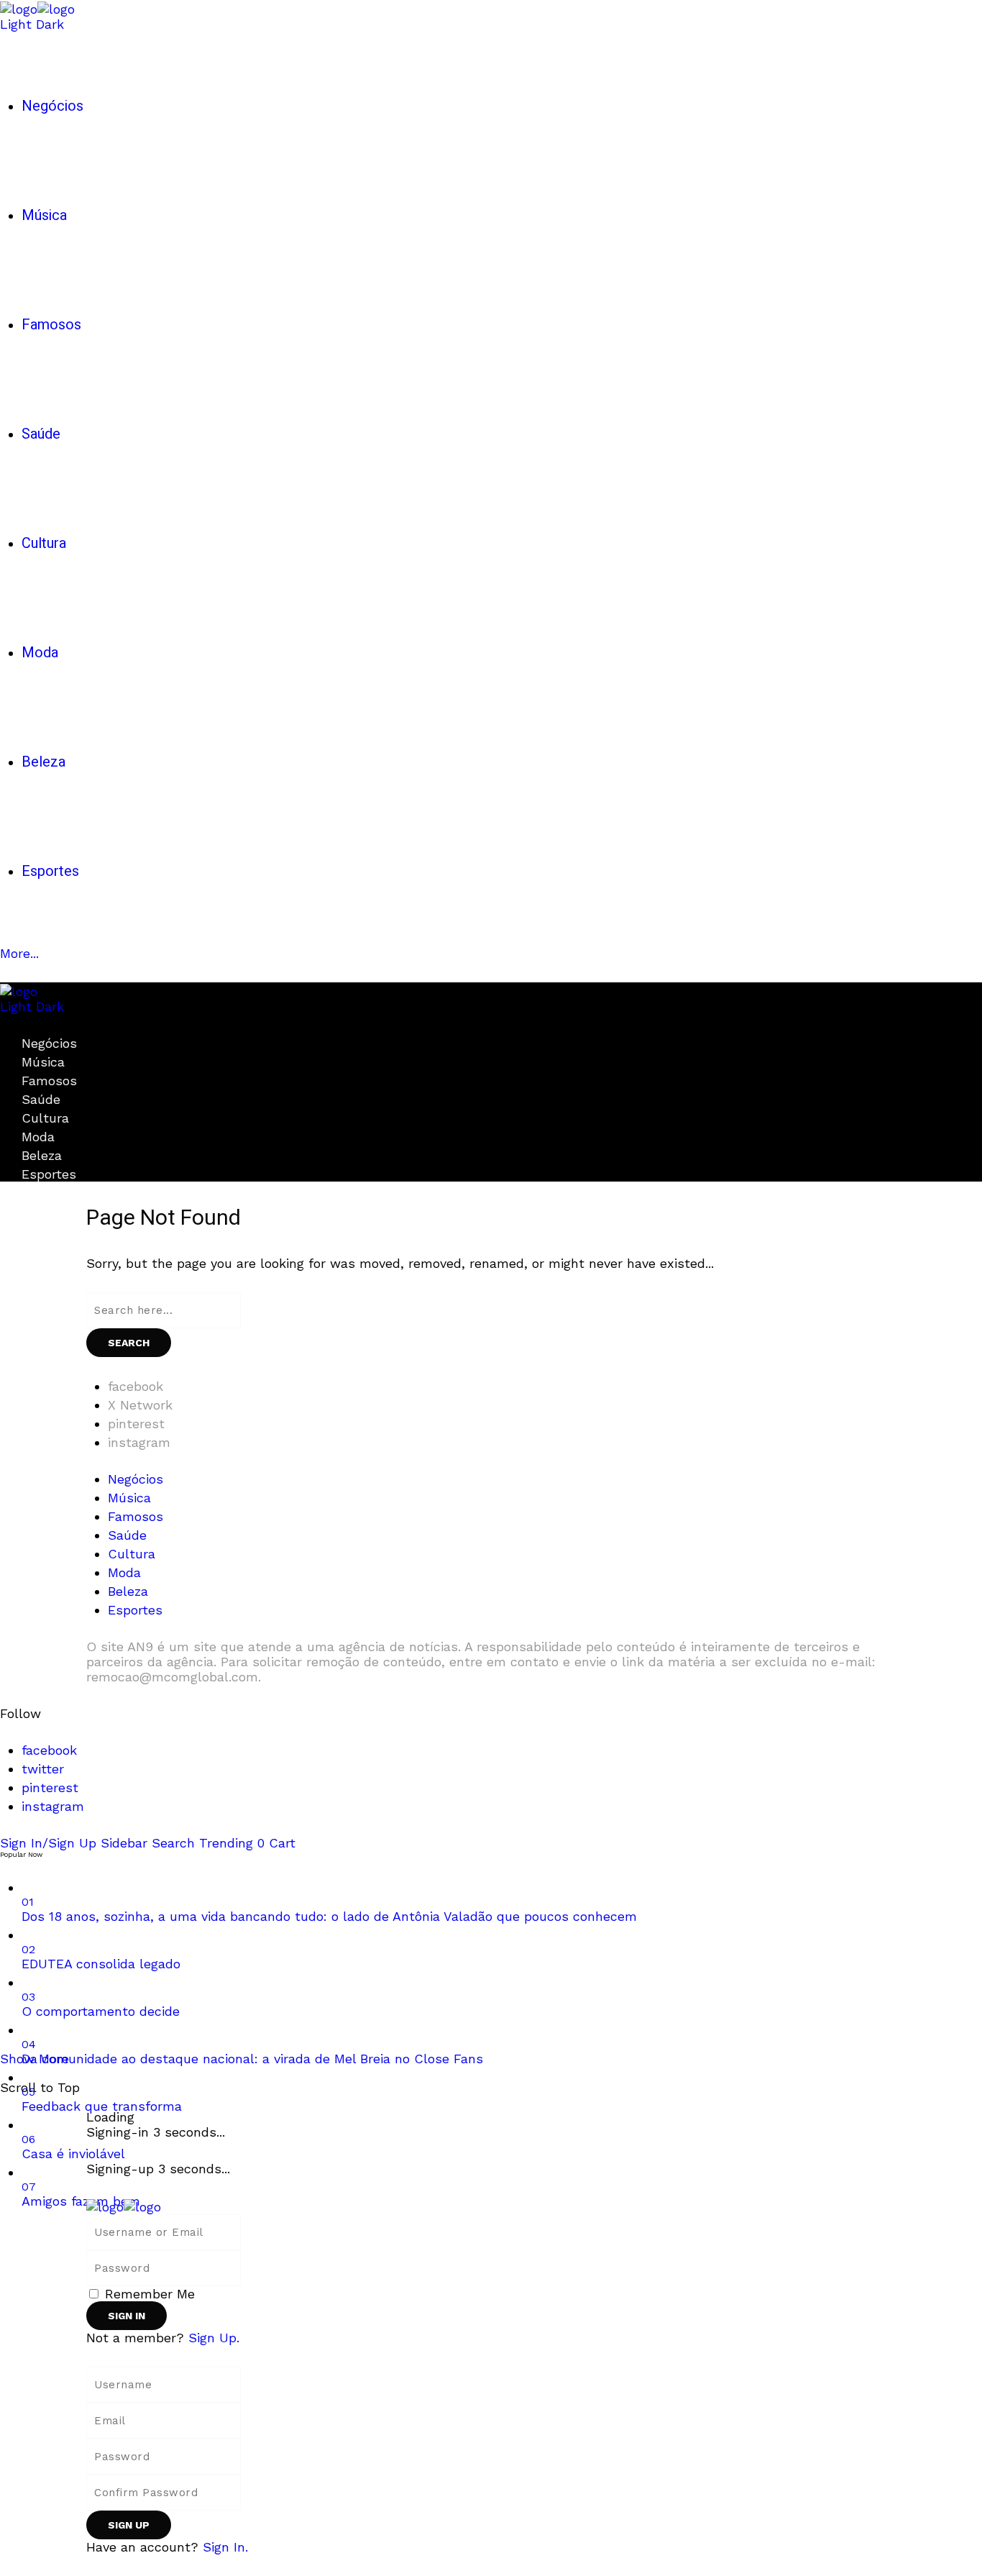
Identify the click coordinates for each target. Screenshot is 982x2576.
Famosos (49, 1081)
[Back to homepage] (124, 2205)
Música (43, 1062)
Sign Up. (214, 2338)
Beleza (42, 1155)
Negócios (49, 1043)
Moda (38, 1137)
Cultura (45, 1118)
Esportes (49, 1174)
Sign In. (225, 2547)
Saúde (41, 1099)
